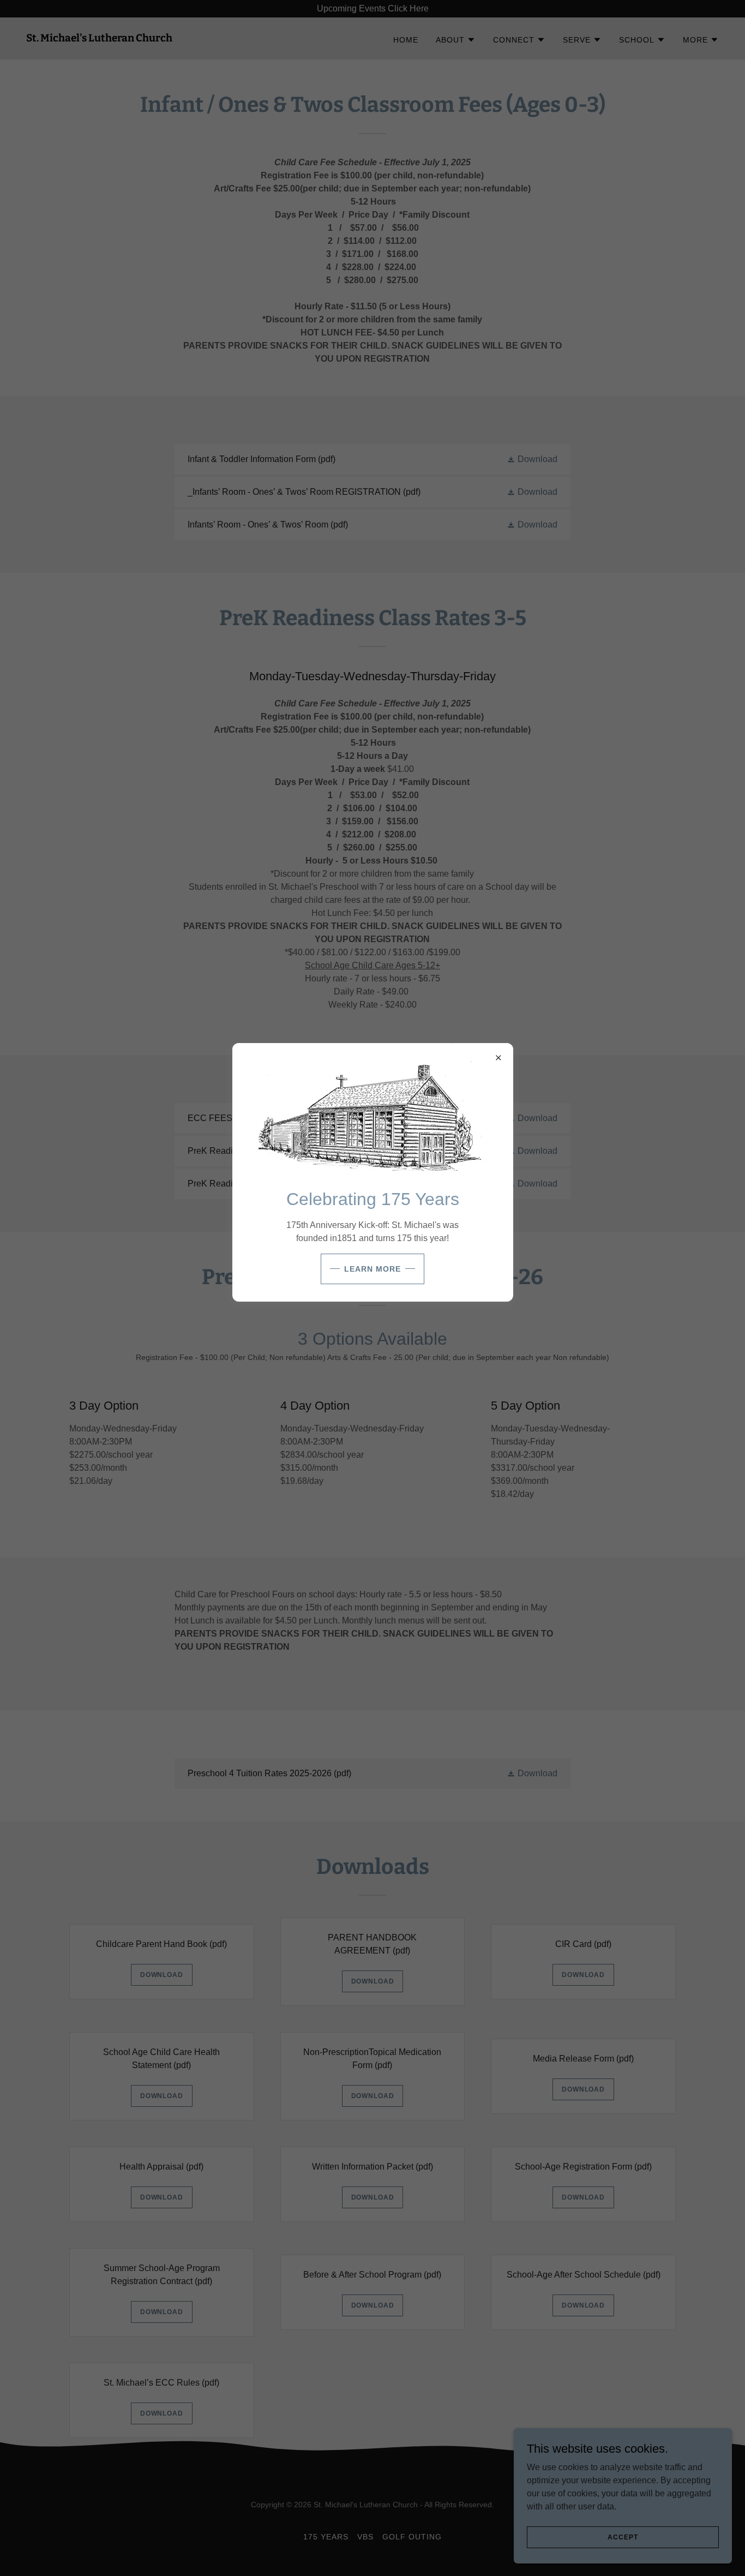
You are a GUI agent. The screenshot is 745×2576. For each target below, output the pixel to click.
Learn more (372, 1269)
